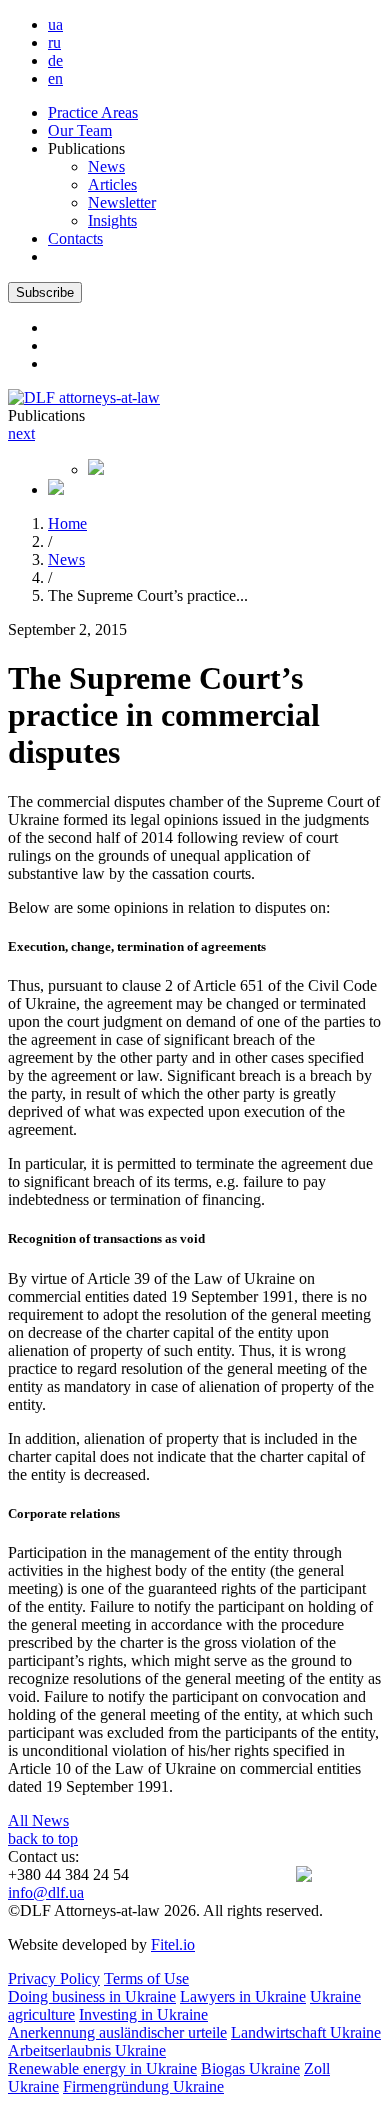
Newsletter (122, 202)
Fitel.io (173, 1944)
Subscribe (45, 292)
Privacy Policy (54, 1978)
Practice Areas (93, 112)
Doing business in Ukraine (92, 1996)
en (55, 78)
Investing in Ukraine (143, 2014)
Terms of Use (146, 1978)
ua (55, 24)
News (106, 166)
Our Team (80, 130)
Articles (112, 184)
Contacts (75, 238)
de (55, 60)
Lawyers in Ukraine (243, 1996)
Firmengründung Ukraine (143, 2086)
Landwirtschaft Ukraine (306, 2032)
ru (54, 42)
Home (67, 523)
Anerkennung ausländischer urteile (117, 2032)
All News (38, 1820)
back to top (43, 1838)
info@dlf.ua (46, 1892)
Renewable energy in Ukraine (102, 2068)
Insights (112, 220)
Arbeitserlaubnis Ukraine (87, 2050)
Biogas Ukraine (250, 2068)
